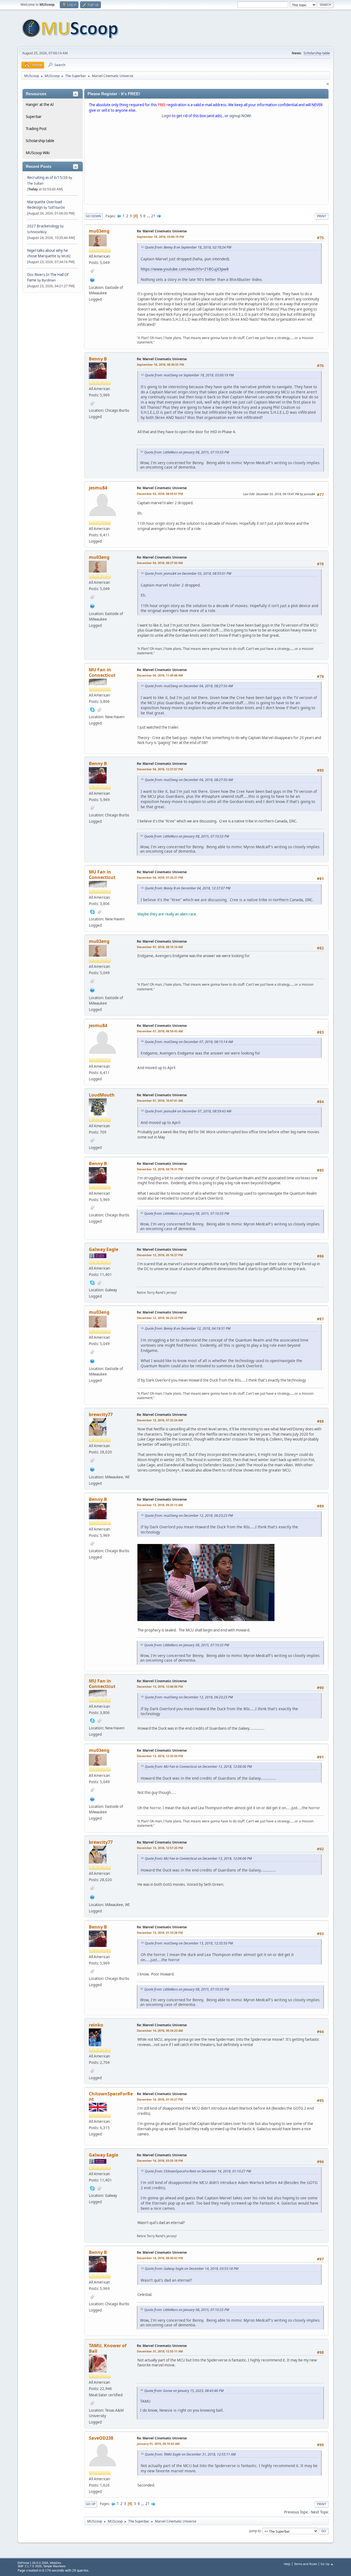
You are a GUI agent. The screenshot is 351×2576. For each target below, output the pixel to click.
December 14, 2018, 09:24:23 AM (160, 2030)
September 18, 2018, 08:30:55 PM (160, 364)
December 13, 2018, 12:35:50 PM (160, 1756)
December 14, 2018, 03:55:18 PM (160, 2161)
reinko (96, 2025)
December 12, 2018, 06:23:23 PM (160, 1318)
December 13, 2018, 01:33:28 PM (160, 1933)
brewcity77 (101, 1414)
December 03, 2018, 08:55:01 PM (160, 494)
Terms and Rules (305, 2564)
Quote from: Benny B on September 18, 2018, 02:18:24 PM (188, 247)
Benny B (98, 359)
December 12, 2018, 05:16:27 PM (160, 1255)
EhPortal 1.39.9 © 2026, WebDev (39, 2563)
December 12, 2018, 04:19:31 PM (160, 1169)
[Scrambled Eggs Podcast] (92, 279)
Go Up (91, 2504)
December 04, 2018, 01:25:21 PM (160, 877)
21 (153, 216)
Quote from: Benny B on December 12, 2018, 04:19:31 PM (188, 1328)
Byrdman (49, 280)
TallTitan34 (56, 208)
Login (166, 116)
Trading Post (36, 129)
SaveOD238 (101, 2438)
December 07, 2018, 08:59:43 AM (160, 1031)
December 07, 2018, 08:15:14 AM (160, 947)
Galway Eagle (104, 1249)
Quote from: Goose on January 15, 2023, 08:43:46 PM (184, 2391)
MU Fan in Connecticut (102, 672)
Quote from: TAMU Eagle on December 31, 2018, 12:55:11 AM (190, 2454)
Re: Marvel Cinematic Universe (162, 231)
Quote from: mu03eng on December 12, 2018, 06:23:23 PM (189, 1516)
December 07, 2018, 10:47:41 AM (160, 1100)
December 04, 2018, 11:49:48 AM (160, 675)
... (149, 216)
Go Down (94, 216)
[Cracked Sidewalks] (92, 1469)
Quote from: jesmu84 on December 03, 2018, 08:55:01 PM (188, 573)
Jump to (255, 2531)
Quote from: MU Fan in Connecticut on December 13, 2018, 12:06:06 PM (198, 1767)
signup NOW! (240, 116)
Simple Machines (55, 2566)
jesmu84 (98, 488)
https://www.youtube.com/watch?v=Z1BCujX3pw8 (185, 269)
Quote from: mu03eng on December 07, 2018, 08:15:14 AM (189, 1042)
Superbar (34, 117)
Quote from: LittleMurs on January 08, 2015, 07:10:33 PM (187, 452)
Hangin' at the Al (40, 105)
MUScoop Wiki (38, 153)
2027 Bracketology (44, 226)
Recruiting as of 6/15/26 (47, 177)
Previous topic (296, 2512)
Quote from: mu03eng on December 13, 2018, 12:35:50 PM (189, 1943)
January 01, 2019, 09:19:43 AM (158, 2444)
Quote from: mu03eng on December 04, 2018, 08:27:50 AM (189, 686)
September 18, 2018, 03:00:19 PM (160, 237)
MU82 (66, 256)
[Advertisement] (206, 162)
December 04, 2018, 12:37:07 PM (160, 769)
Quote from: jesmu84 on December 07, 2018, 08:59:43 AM (188, 1111)
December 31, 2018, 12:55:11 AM (160, 2351)
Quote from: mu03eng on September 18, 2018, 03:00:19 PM (189, 375)
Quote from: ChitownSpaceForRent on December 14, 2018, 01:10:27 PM (198, 2171)
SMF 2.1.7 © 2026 (30, 2566)
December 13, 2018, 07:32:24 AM (160, 1420)
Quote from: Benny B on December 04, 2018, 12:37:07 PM (188, 888)
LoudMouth (102, 1095)
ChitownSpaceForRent (111, 2096)
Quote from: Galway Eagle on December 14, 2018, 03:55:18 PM (192, 2269)
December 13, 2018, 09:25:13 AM (160, 1505)
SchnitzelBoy (37, 232)
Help (287, 2564)
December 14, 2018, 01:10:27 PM (160, 2099)
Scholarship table (317, 53)
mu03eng (99, 231)
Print (322, 216)
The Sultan (35, 183)
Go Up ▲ (327, 2564)
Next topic (320, 2512)
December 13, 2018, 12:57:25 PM (160, 1848)
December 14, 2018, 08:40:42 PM (160, 2258)
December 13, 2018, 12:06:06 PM (160, 1686)
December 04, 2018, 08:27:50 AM (160, 563)
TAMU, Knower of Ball (108, 2348)
